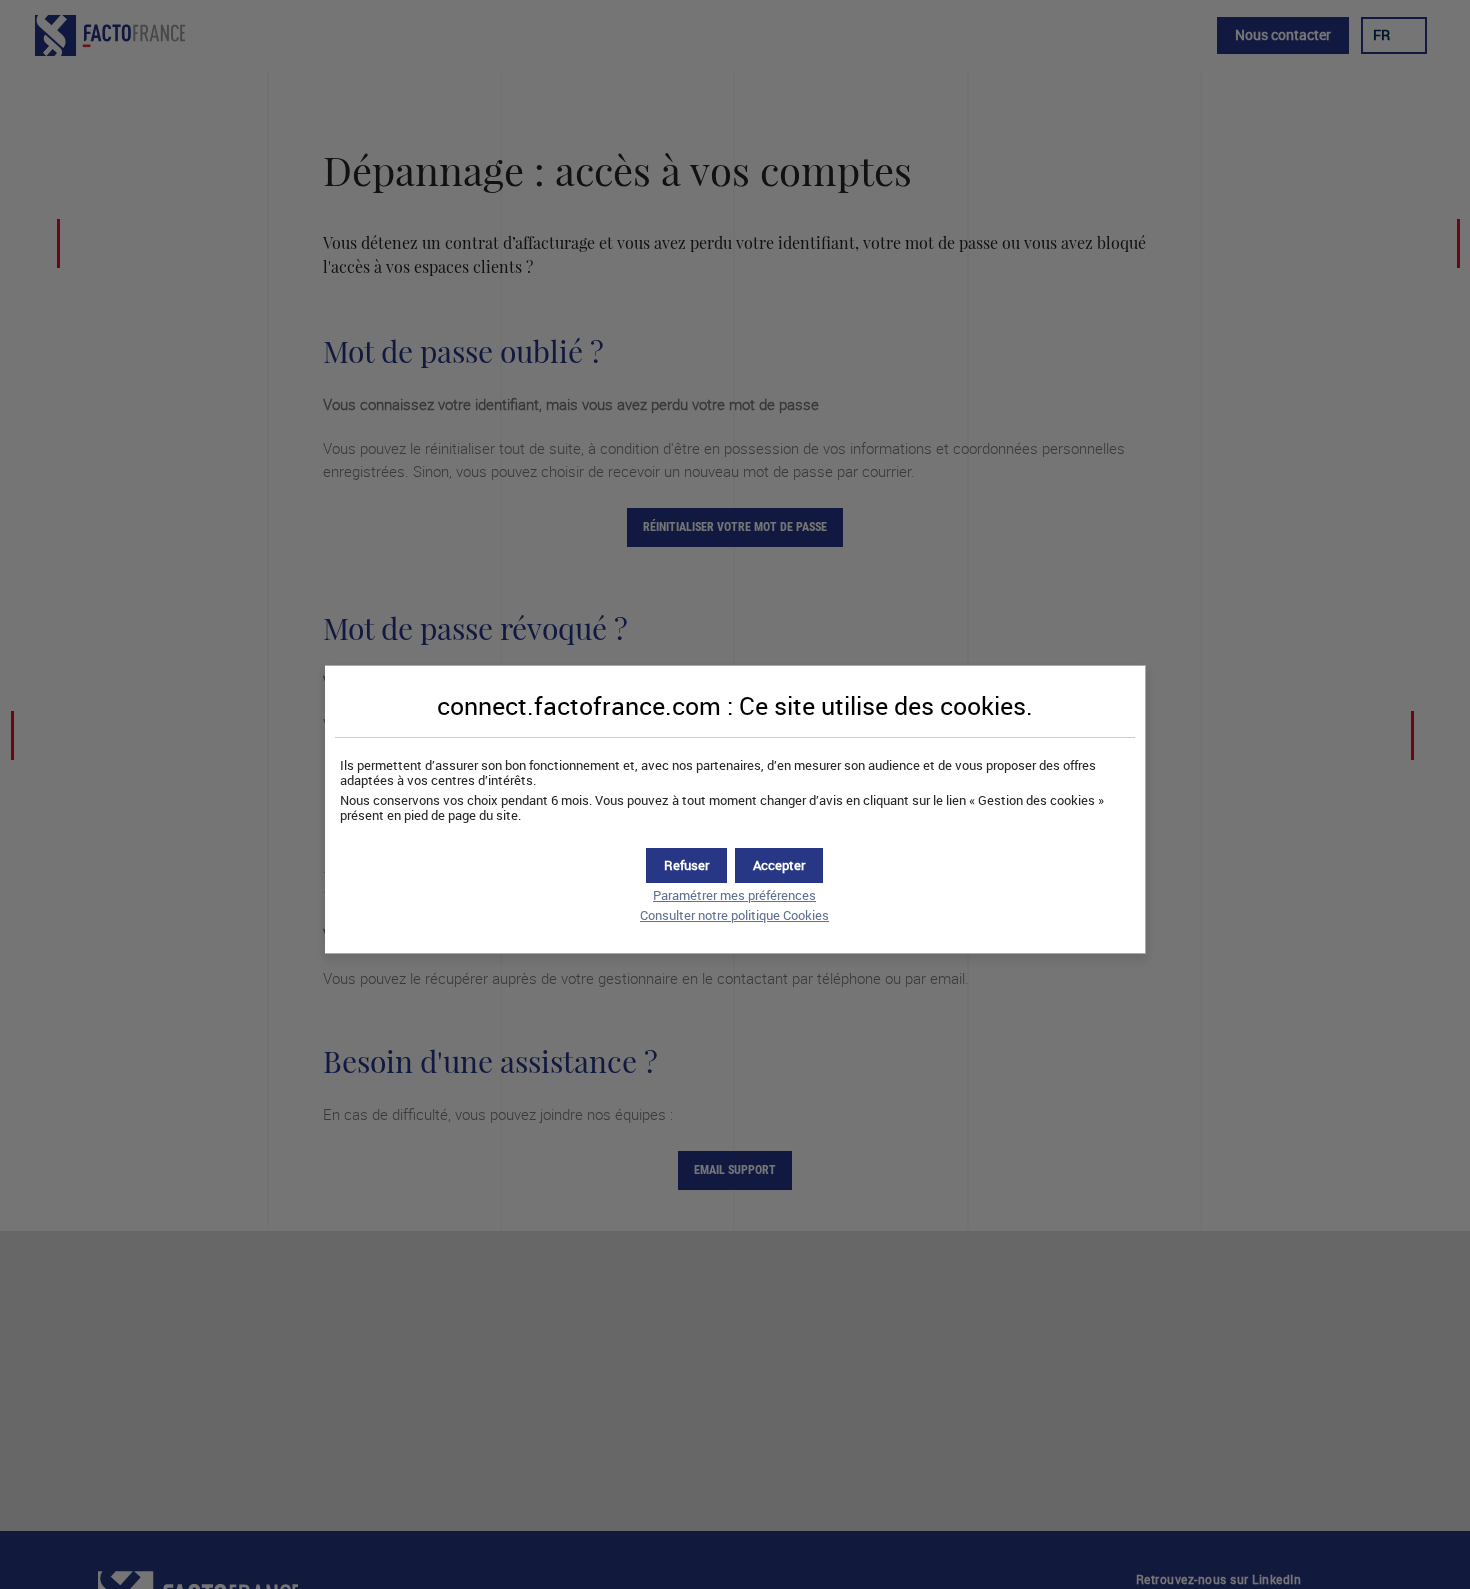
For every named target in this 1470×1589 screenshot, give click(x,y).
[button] (779, 865)
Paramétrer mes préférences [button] (734, 895)
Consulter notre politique (734, 915)
